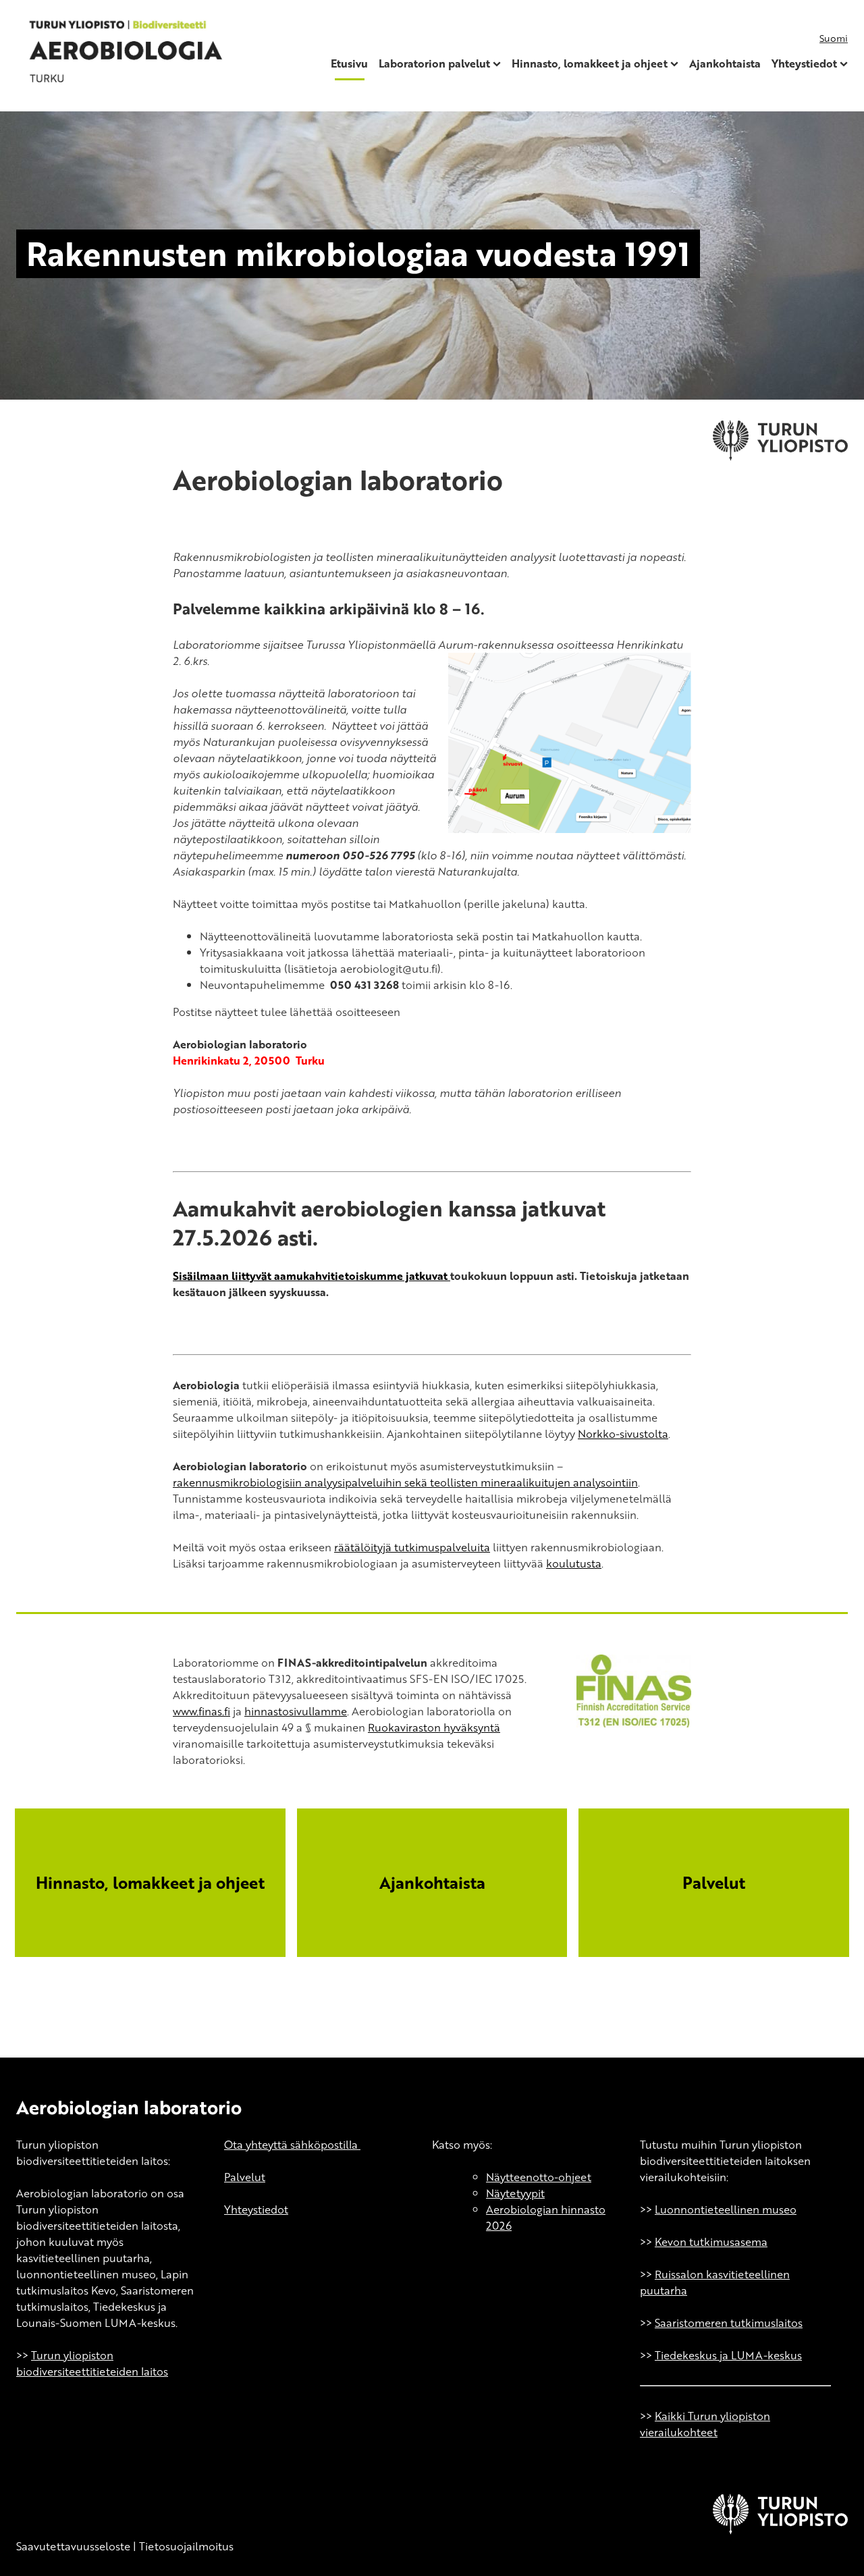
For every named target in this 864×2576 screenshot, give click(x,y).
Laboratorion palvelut (434, 63)
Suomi (834, 38)
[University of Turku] (780, 2530)
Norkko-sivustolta (623, 1434)
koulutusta (574, 1563)
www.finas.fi (201, 1711)
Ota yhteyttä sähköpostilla (292, 2145)
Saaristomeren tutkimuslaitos (729, 2323)
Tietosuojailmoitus (186, 2546)
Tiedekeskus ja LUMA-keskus (728, 2355)
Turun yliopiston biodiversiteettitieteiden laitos (92, 2363)
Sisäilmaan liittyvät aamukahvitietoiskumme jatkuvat (312, 1276)
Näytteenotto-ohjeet (539, 2177)
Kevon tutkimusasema (711, 2242)
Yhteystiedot (804, 63)
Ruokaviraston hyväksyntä (434, 1727)
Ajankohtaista (725, 63)
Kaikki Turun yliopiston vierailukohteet (705, 2424)
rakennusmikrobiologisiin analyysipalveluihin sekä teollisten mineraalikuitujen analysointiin (405, 1482)
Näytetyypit (515, 2193)
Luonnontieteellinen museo (726, 2209)
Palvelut (245, 2177)
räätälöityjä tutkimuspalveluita (412, 1547)
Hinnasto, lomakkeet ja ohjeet (590, 63)
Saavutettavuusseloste (73, 2546)
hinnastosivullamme (296, 1711)
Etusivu (349, 63)
